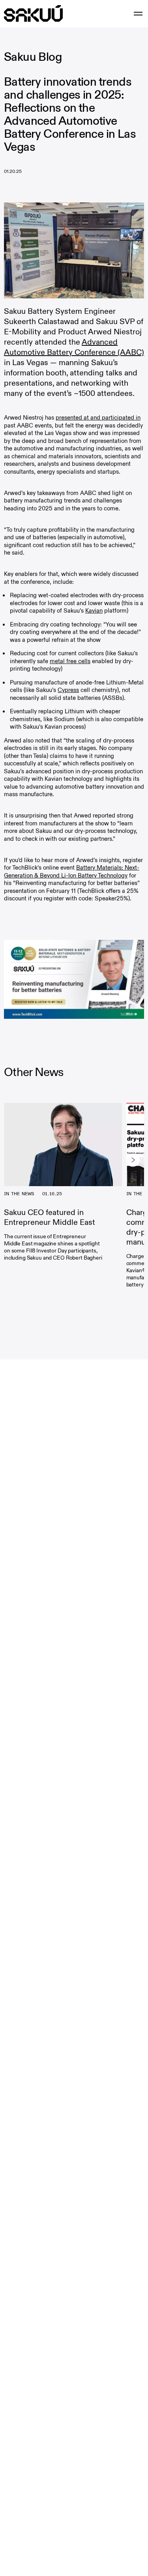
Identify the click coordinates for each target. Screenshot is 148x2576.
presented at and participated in (98, 418)
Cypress (68, 690)
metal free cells (70, 661)
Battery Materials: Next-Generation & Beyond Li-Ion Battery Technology (72, 872)
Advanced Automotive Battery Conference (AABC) (74, 347)
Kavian (94, 611)
